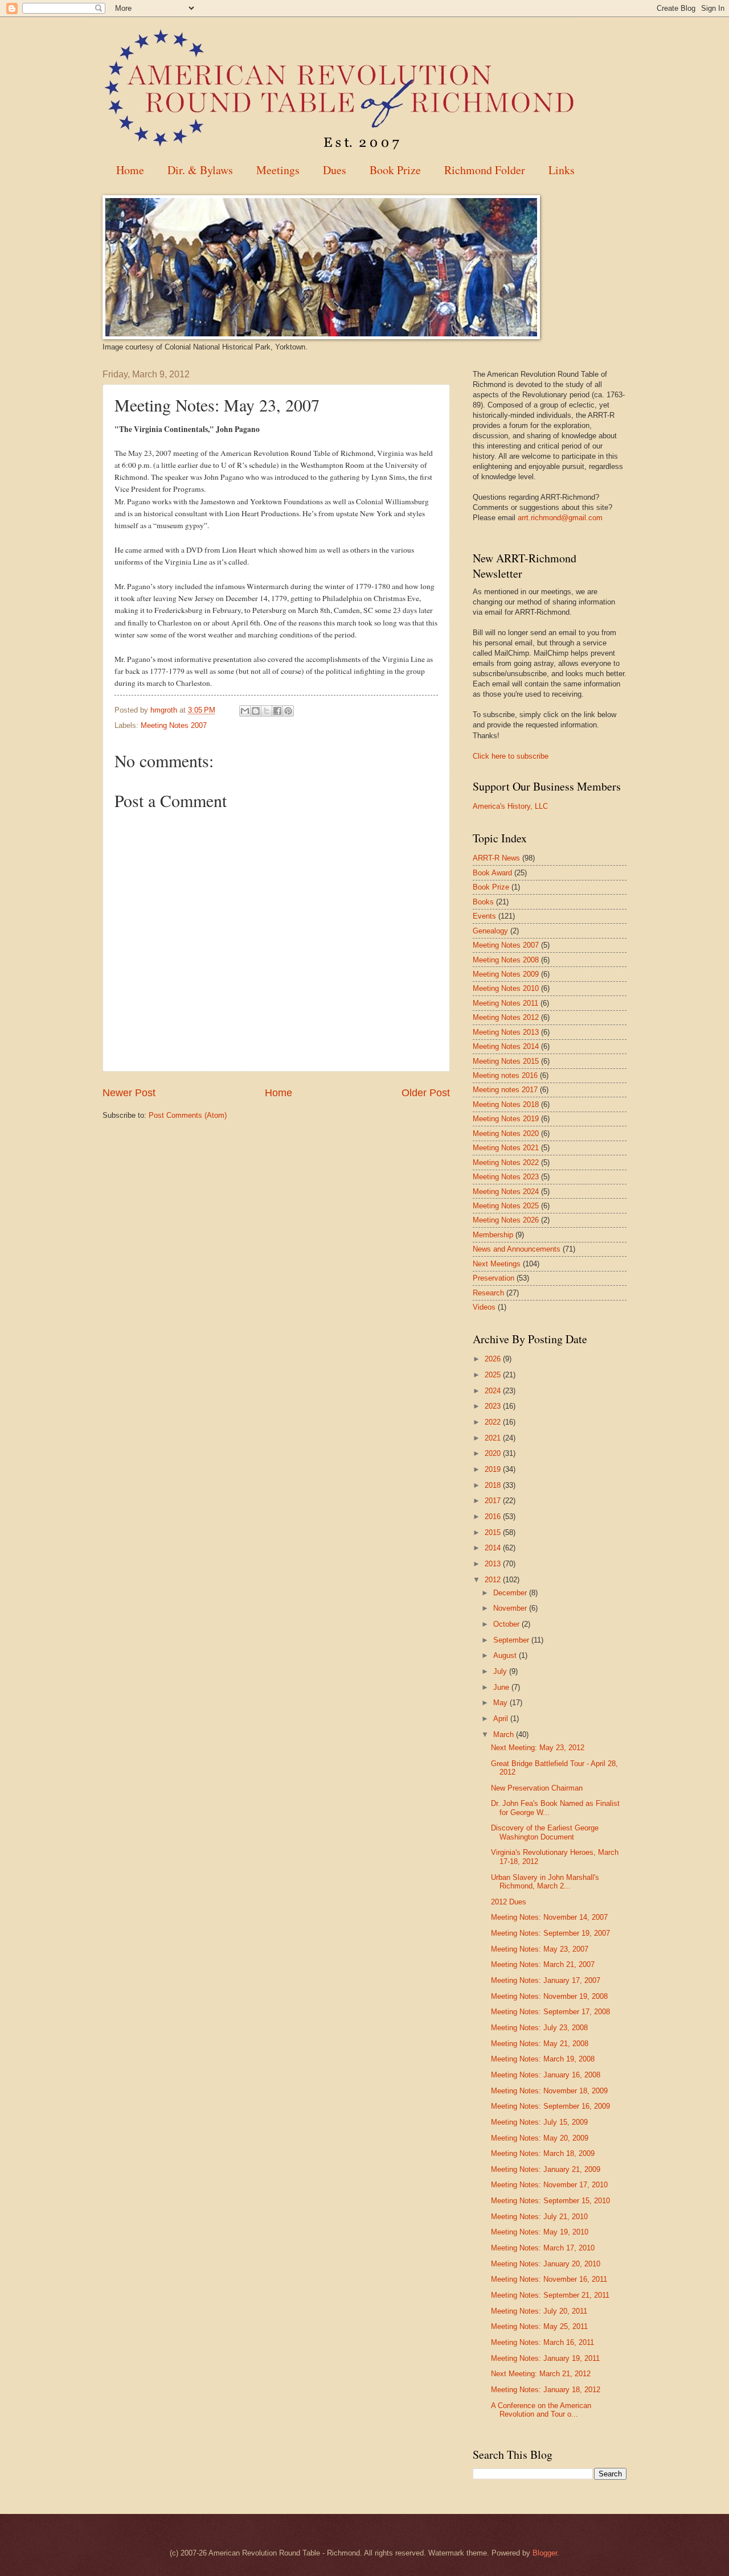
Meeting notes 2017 (505, 1090)
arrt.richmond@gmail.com (560, 518)
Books (483, 902)
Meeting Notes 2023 (506, 1177)
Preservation (493, 1278)
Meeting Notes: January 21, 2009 (546, 2169)
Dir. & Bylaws (200, 170)
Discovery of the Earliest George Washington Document (545, 1832)
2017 (494, 1501)
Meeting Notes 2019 (506, 1119)
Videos (484, 1307)
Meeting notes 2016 (505, 1075)
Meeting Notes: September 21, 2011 (550, 2295)
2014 (494, 1548)
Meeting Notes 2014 (506, 1046)
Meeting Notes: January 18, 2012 (546, 2390)
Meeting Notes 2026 (506, 1220)
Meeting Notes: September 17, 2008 (550, 2012)
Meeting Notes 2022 (506, 1163)
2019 (494, 1469)
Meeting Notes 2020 (506, 1133)
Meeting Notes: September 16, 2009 (550, 2106)
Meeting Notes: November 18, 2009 (549, 2091)
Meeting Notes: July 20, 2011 (539, 2311)
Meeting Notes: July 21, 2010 (539, 2217)
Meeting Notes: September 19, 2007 (550, 1933)
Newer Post (129, 1093)
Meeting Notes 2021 (506, 1148)
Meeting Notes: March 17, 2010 (543, 2248)
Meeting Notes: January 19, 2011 (545, 2358)
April (502, 1719)
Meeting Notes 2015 (506, 1061)
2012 (494, 1580)
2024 (494, 1391)
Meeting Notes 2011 (505, 1003)
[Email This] (245, 711)
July (501, 1671)
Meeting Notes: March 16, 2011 (542, 2342)
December (511, 1593)
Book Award (492, 873)
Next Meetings (497, 1264)
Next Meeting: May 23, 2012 (538, 1748)
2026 (494, 1359)
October (507, 1624)
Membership (493, 1235)
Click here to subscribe (511, 756)
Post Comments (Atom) (188, 1115)
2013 (494, 1564)
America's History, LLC (510, 806)
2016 (494, 1517)
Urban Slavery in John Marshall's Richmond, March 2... (545, 1882)
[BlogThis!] (256, 711)
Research (488, 1293)
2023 (494, 1406)
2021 (494, 1438)
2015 (494, 1532)
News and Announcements (517, 1249)
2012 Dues (509, 1902)
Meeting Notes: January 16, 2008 (546, 2075)
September (512, 1640)
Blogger (545, 2553)
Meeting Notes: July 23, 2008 (539, 2028)
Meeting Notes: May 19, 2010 (540, 2232)
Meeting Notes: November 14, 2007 (549, 1917)
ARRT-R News (496, 858)
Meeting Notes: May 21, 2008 (540, 2044)
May (501, 1703)
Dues (335, 170)
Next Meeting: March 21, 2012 (541, 2374)
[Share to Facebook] (277, 711)
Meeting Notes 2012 (506, 1017)
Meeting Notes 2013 (506, 1032)
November (511, 1608)
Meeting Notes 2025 (506, 1206)
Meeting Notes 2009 (506, 974)
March (505, 1735)
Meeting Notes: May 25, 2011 (539, 2326)
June (502, 1687)
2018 (494, 1485)
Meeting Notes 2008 (506, 960)
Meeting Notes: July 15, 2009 (539, 2122)
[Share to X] (267, 711)
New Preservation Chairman (537, 1788)
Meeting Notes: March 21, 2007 (543, 1964)
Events (484, 916)
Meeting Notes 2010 (506, 988)
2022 (494, 1422)
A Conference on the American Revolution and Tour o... (541, 2410)
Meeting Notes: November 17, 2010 (549, 2185)
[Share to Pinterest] (288, 711)
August (506, 1655)
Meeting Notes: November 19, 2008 (549, 1996)
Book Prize (395, 170)
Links (562, 170)
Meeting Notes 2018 (506, 1104)
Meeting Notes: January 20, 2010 (546, 2264)
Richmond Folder (485, 170)
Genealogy (490, 931)
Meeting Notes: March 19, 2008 (543, 2059)
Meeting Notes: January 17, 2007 (546, 1980)
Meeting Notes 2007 (174, 725)
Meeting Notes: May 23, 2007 (540, 1949)
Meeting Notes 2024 (506, 1192)
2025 (494, 1375)
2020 (494, 1453)
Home (130, 170)
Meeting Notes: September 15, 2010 (550, 2201)
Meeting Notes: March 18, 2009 (543, 2153)
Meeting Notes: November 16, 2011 (549, 2279)
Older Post (426, 1093)
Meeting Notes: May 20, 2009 (540, 2138)
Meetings (278, 170)
